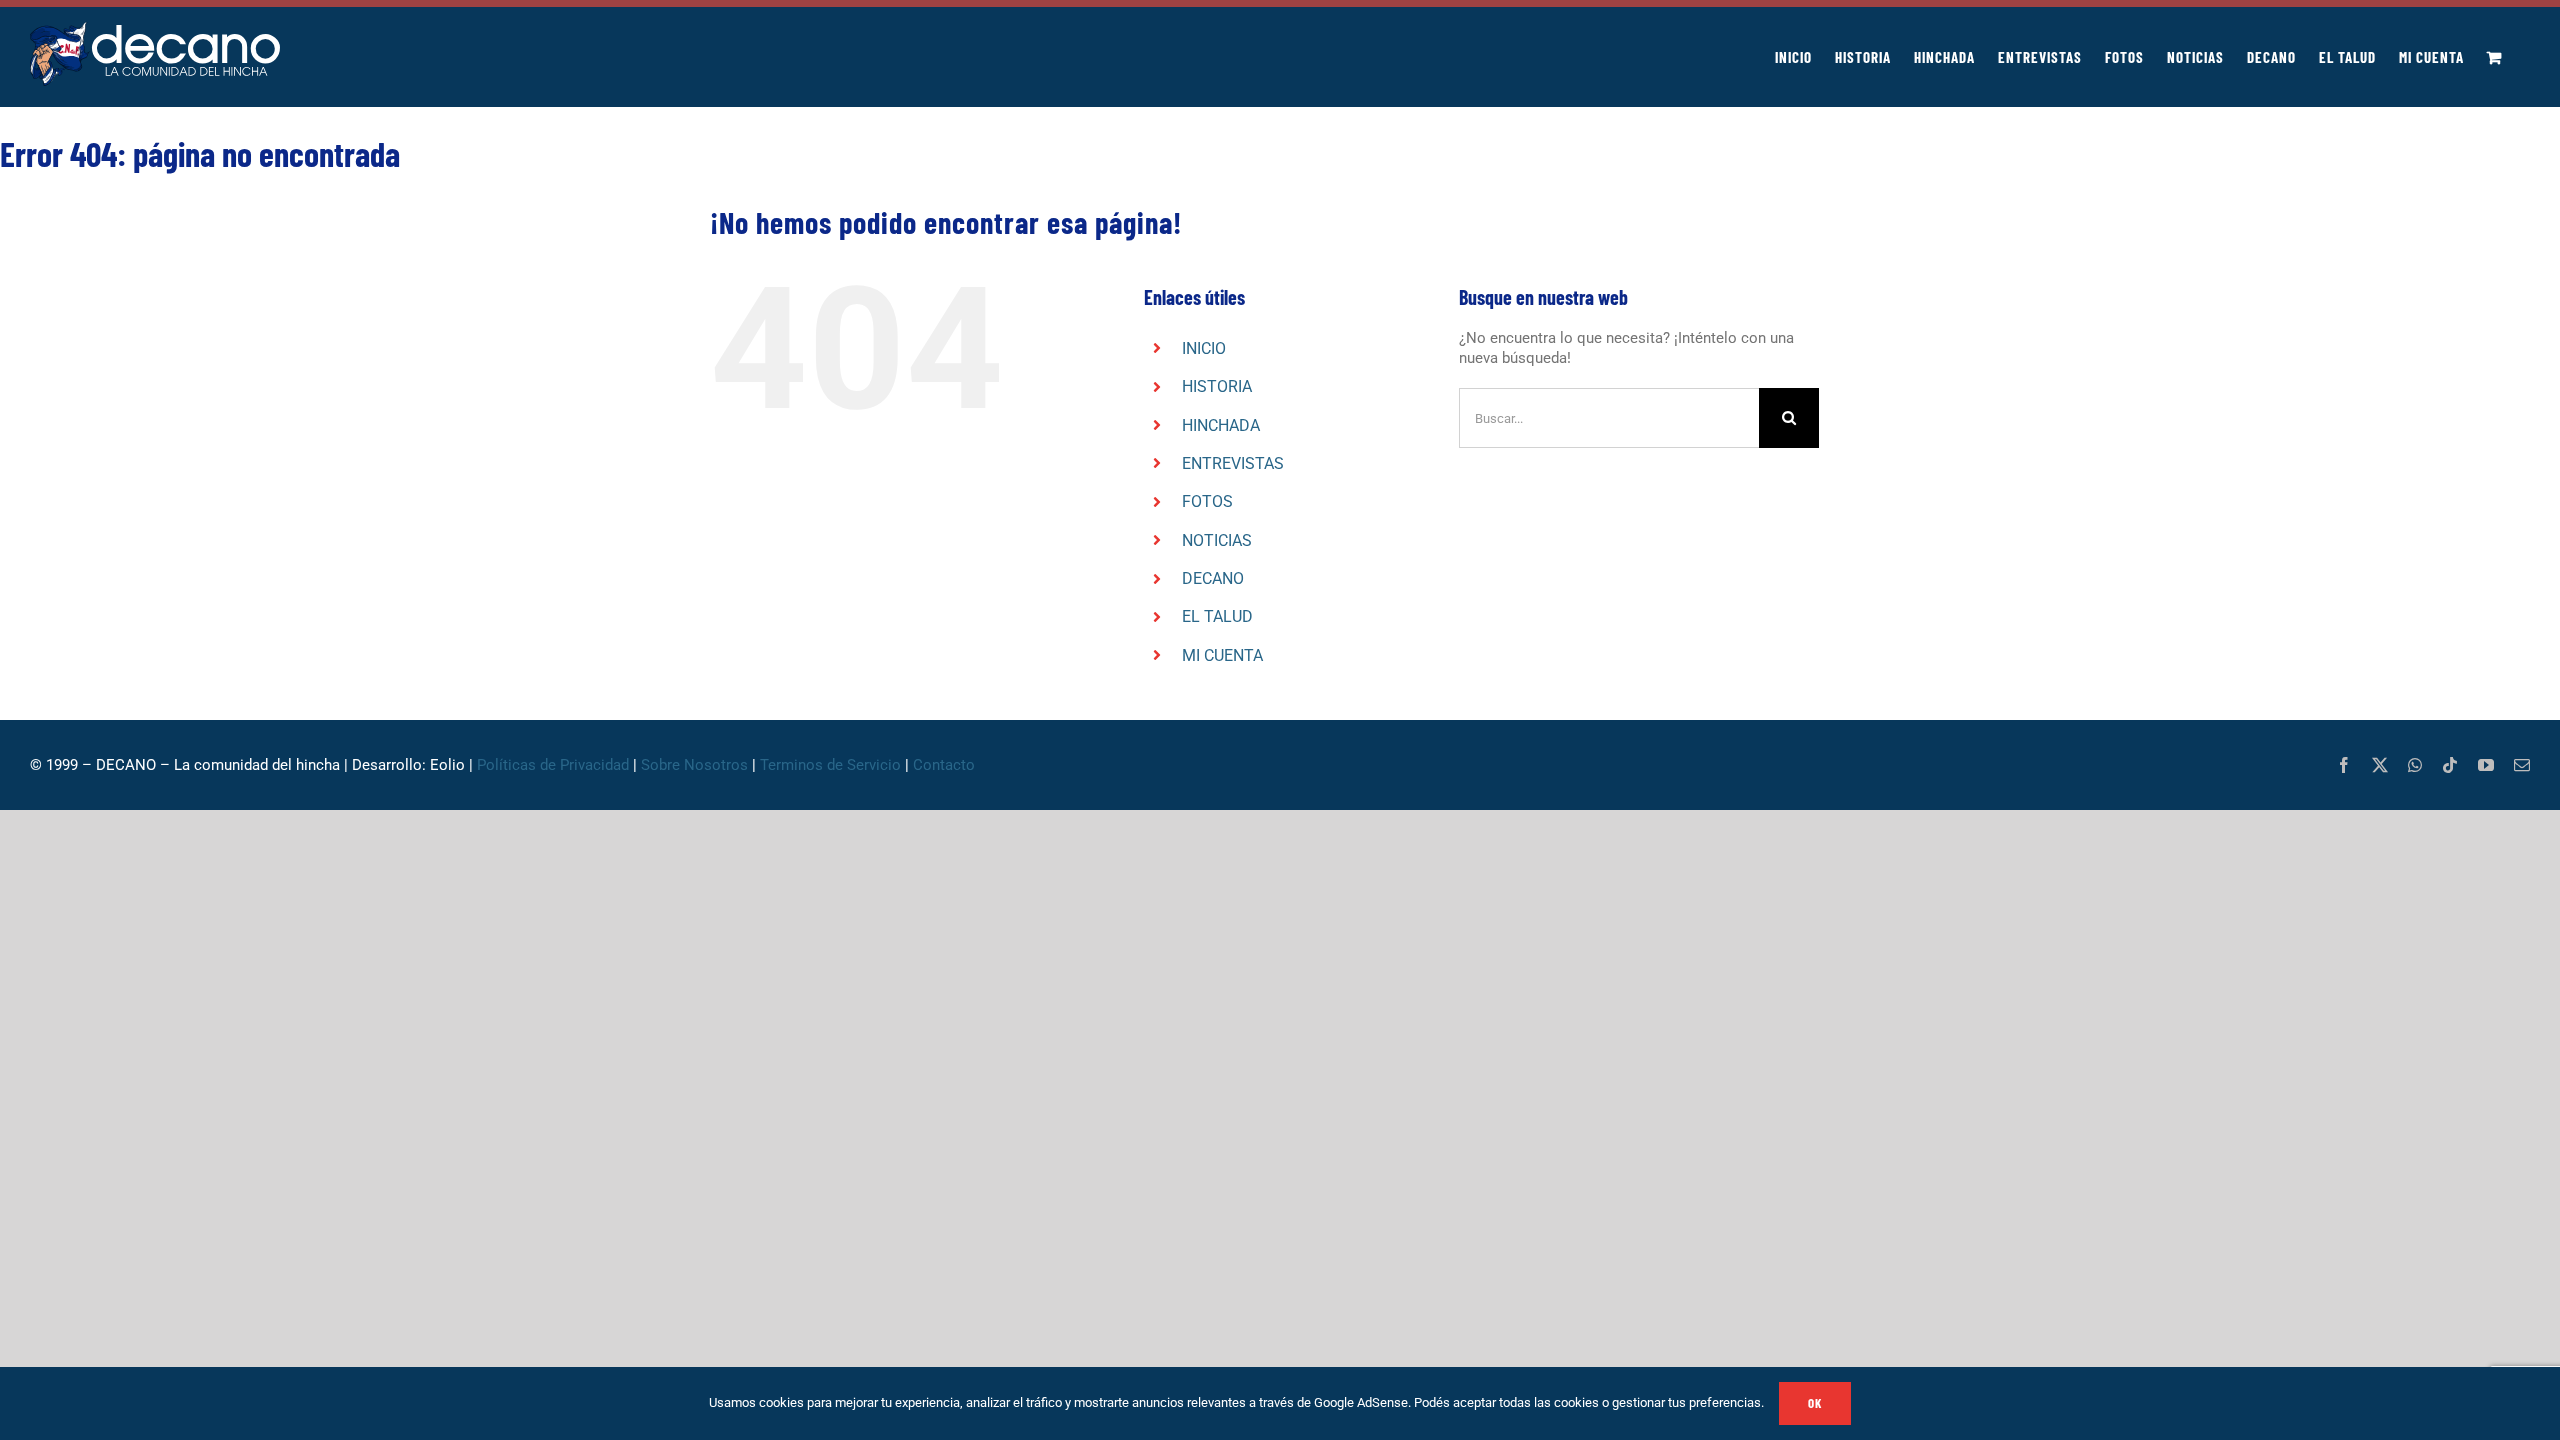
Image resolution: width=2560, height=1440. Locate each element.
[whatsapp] (2415, 765)
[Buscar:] (1609, 417)
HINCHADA (1221, 425)
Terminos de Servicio (830, 765)
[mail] (2522, 765)
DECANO (1213, 578)
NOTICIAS (1217, 540)
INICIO (1204, 348)
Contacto (946, 765)
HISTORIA (1217, 386)
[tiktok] (2450, 765)
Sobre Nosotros (694, 765)
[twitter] (2380, 765)
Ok (1815, 1403)
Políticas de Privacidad (553, 765)
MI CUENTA (1222, 655)
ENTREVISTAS (1233, 463)
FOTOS (1207, 501)
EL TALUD (1217, 616)
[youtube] (2486, 765)
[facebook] (2344, 765)
